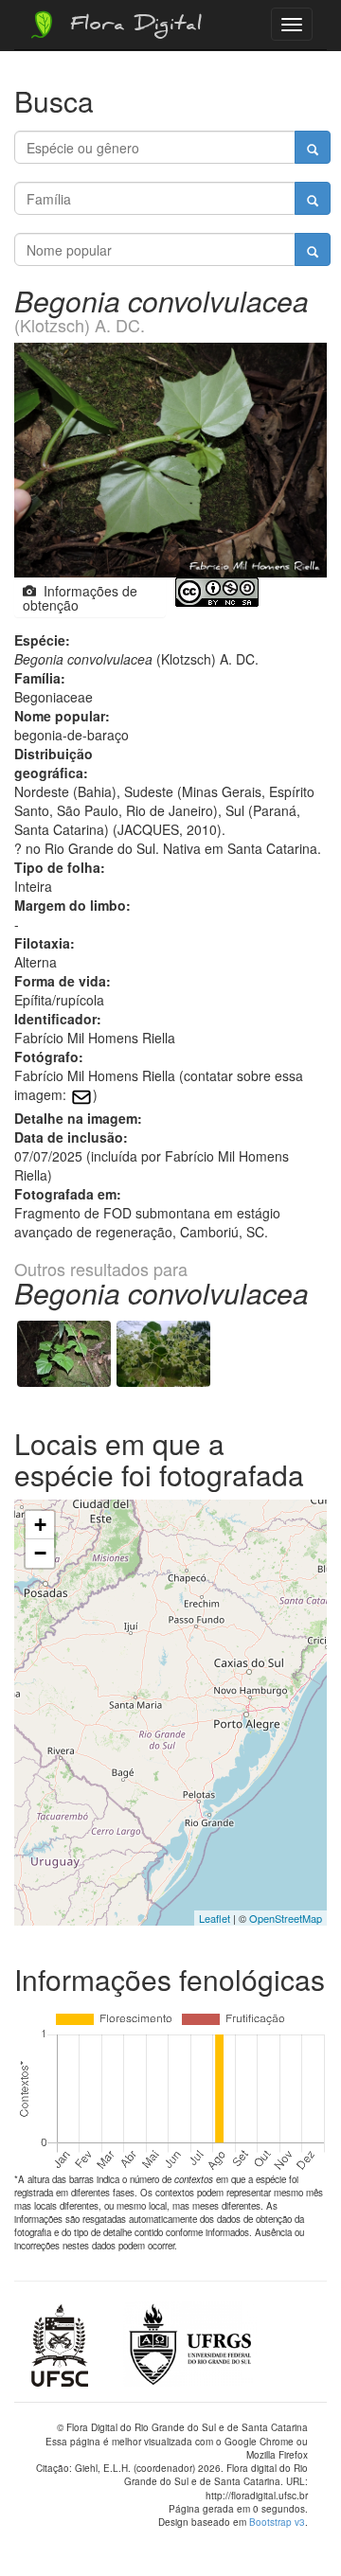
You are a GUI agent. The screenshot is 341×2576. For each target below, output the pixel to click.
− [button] (40, 1553)
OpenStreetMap (286, 1918)
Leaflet (215, 1918)
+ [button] (40, 1525)
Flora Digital (131, 27)
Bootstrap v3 (277, 2522)
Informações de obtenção (80, 598)
